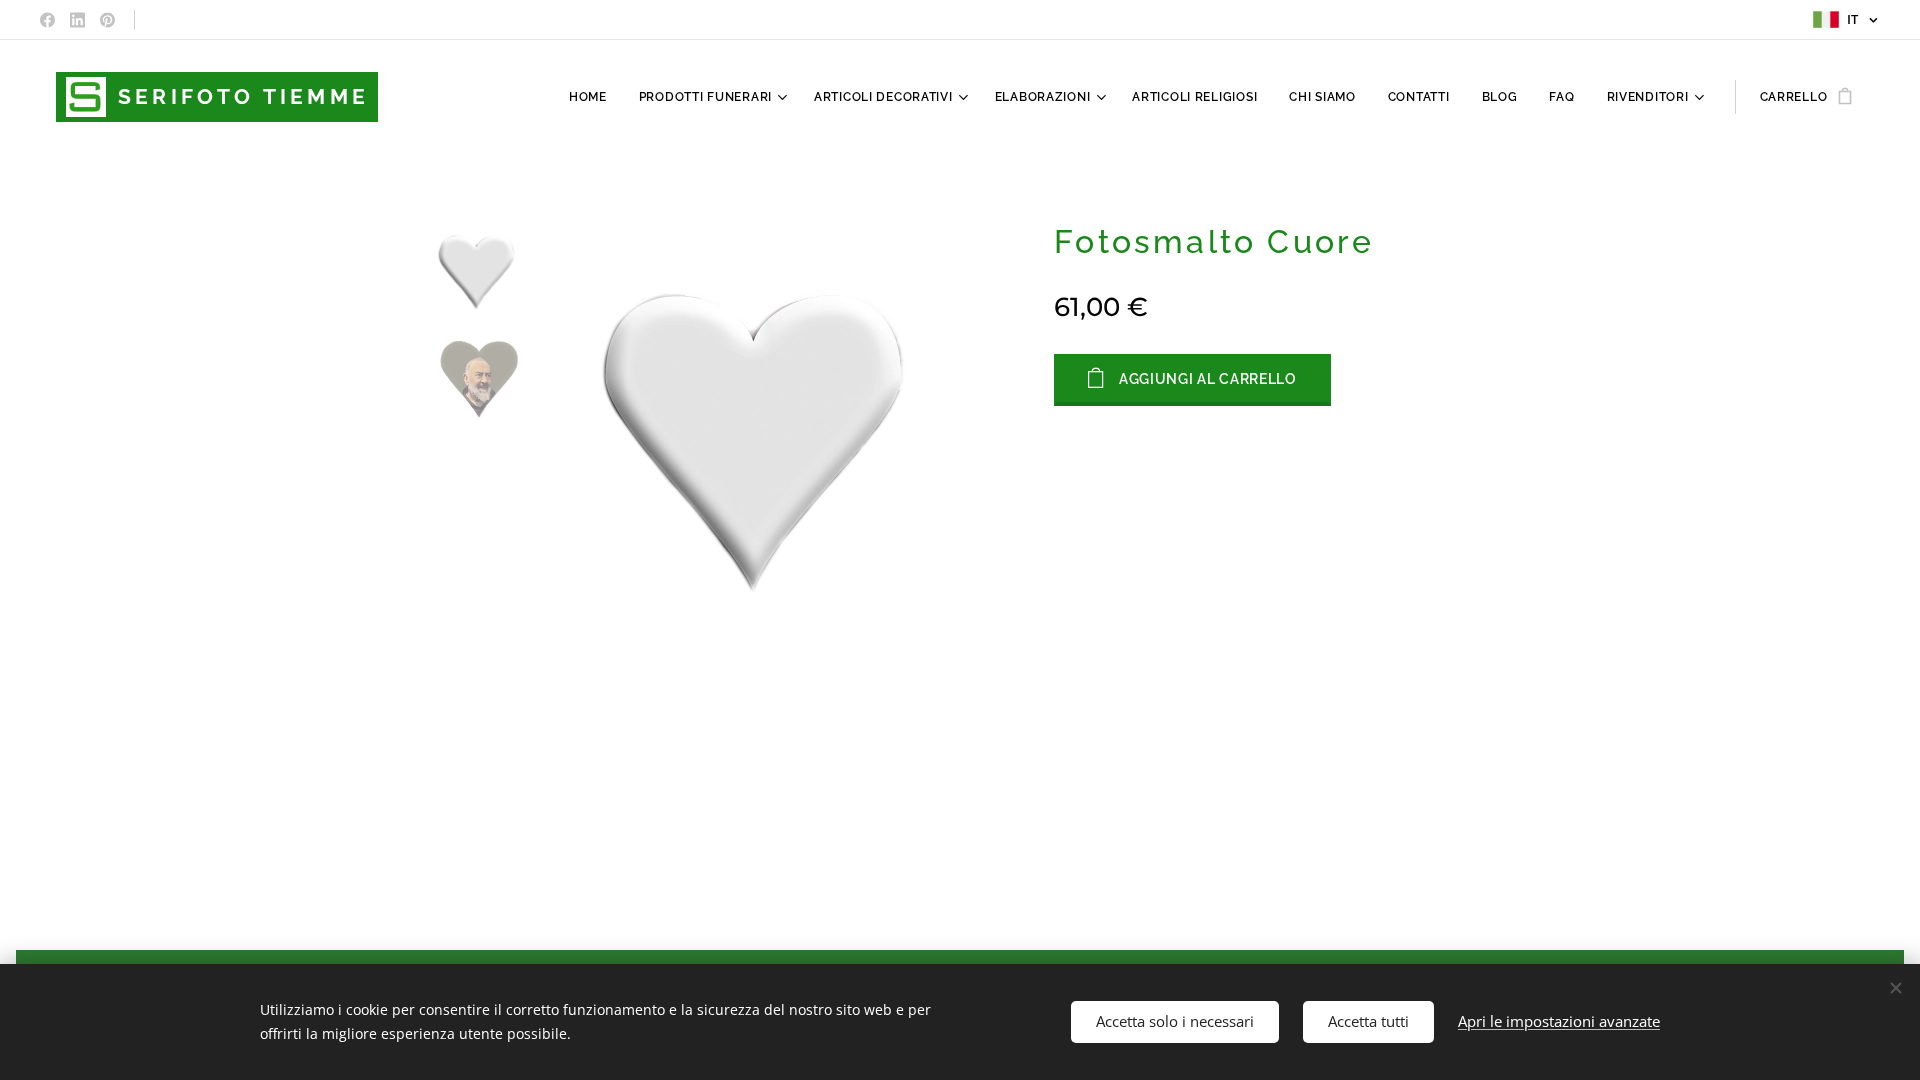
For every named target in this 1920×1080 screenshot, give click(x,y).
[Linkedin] (77, 20)
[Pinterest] (107, 20)
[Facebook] (47, 20)
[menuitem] (593, 97)
